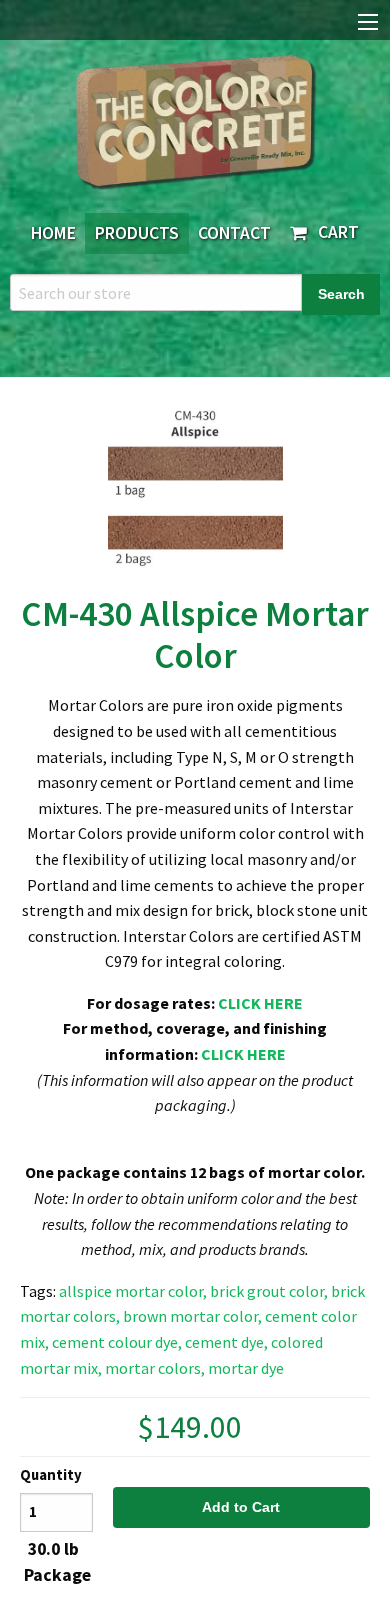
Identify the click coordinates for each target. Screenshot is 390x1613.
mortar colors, (155, 1368)
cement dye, (226, 1342)
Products (137, 233)
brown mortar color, (192, 1316)
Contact (234, 233)
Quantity (51, 1475)
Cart (334, 232)
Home (53, 233)
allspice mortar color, (133, 1291)
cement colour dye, (117, 1342)
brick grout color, (269, 1291)
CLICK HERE (260, 1003)
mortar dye (246, 1368)
